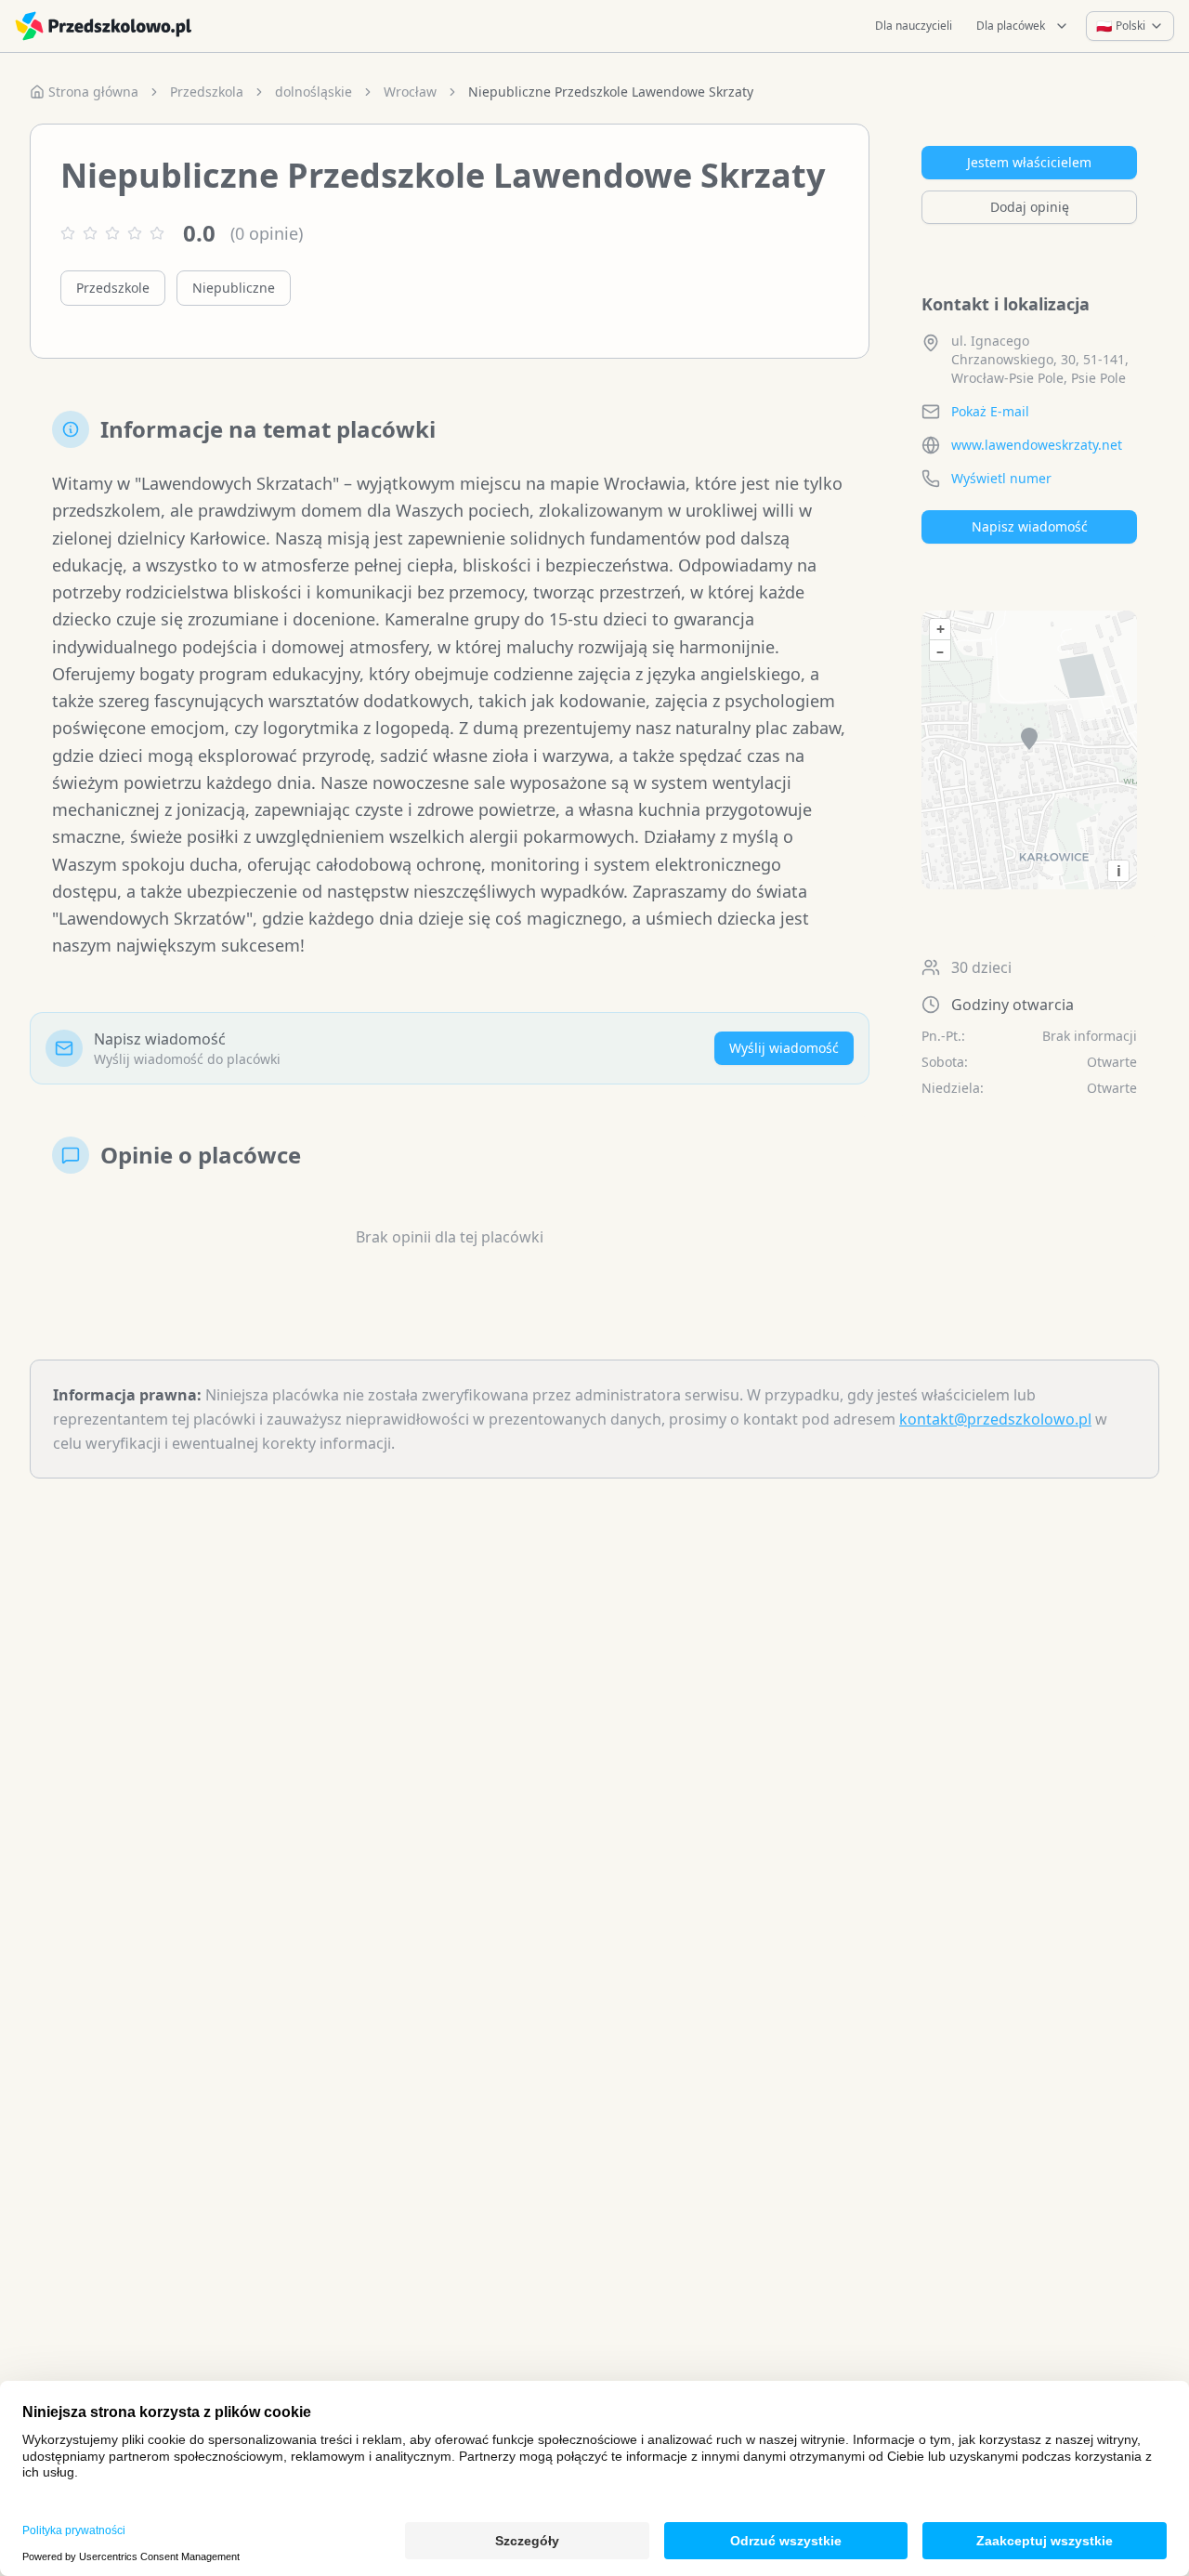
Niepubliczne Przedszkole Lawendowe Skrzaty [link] (611, 92)
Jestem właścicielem (1029, 162)
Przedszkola (207, 92)
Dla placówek (1011, 26)
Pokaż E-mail (990, 411)
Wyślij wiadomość (784, 1048)
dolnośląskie (314, 92)
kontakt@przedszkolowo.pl (995, 1419)
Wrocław (410, 92)
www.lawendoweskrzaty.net (1037, 445)
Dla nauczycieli (914, 26)
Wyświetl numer (1001, 478)
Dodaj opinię (1030, 207)
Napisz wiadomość (1030, 526)
